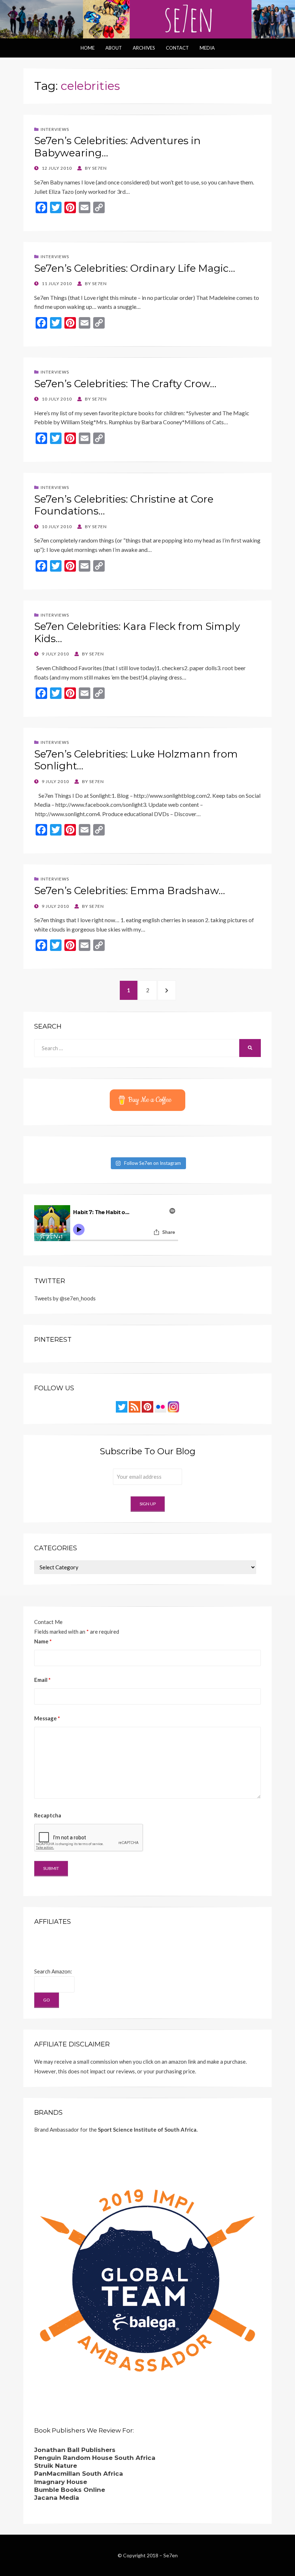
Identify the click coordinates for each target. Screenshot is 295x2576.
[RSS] (135, 1406)
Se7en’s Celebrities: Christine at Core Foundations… (124, 505)
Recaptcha (48, 1815)
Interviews (55, 129)
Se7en (171, 2555)
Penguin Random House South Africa (95, 2458)
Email (42, 1680)
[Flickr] (160, 1406)
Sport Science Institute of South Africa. (148, 2129)
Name (43, 1641)
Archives (144, 48)
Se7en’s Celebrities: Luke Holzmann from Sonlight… (136, 760)
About (114, 48)
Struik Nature (56, 2466)
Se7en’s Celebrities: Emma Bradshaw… (130, 891)
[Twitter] (122, 1406)
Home (88, 48)
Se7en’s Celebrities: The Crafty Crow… (125, 384)
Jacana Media (57, 2498)
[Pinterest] (147, 1406)
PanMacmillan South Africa (79, 2474)
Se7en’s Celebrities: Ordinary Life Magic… (135, 268)
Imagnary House (61, 2482)
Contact (177, 48)
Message (47, 1718)
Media (207, 48)
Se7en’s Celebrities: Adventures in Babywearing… (117, 147)
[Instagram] (173, 1406)
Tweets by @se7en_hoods (65, 1298)
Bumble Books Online (70, 2490)
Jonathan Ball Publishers (75, 2450)
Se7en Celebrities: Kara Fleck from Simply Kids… (137, 632)
